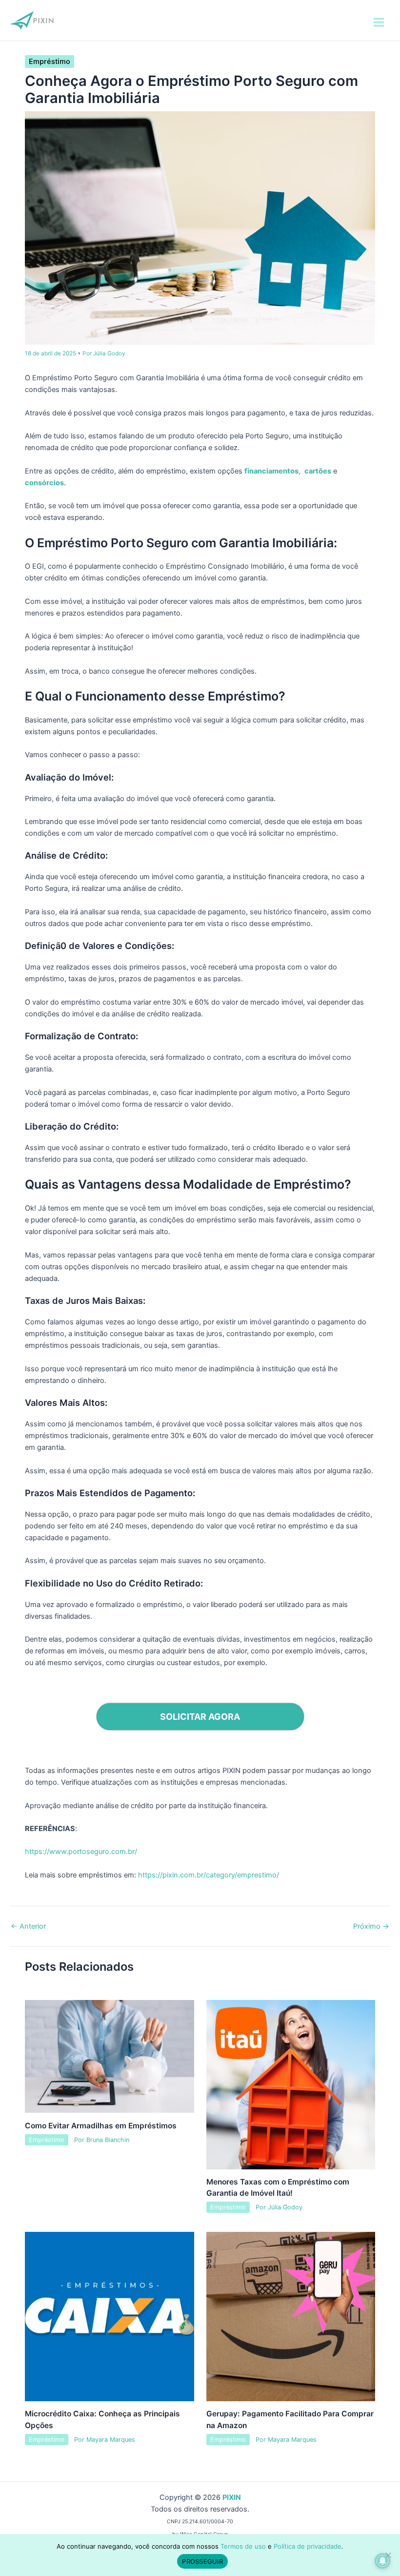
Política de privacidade (308, 2546)
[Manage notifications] (382, 2561)
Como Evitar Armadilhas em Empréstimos (101, 2126)
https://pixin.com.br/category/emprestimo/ (209, 1875)
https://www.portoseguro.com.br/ (81, 1852)
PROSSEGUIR (202, 2561)
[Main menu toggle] (379, 22)
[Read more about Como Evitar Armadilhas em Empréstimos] (109, 2056)
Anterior (28, 1927)
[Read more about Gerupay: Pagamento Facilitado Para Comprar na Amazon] (291, 2316)
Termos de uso (243, 2546)
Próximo (371, 1927)
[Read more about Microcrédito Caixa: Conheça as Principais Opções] (109, 2316)
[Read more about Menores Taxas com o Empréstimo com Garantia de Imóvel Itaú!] (291, 2084)
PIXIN (232, 2497)
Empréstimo (50, 62)
